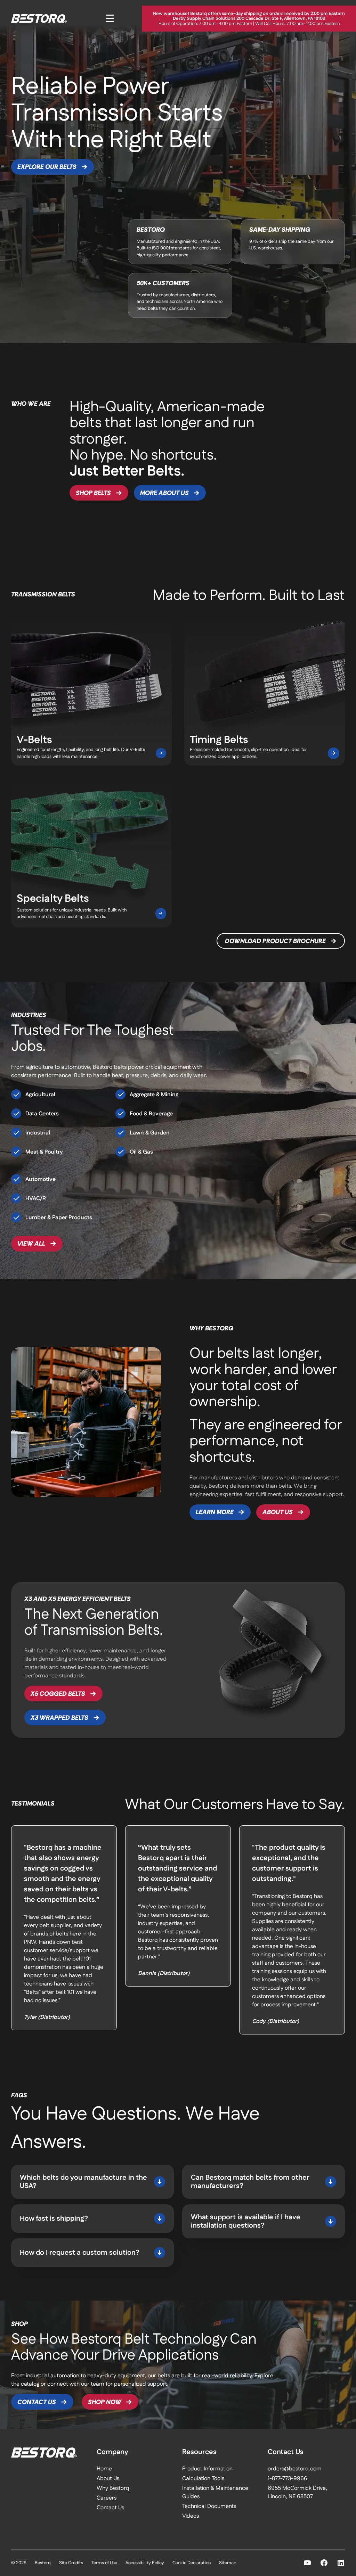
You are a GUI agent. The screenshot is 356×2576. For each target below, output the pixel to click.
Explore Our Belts (47, 167)
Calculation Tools (203, 2479)
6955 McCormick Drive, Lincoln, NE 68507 (297, 2492)
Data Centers (42, 1114)
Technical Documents (209, 2506)
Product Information (207, 2469)
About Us (278, 1512)
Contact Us (37, 2402)
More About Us (164, 493)
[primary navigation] (110, 18)
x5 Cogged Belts (58, 1694)
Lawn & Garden (150, 1133)
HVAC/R (36, 1199)
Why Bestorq (113, 2488)
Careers (107, 2498)
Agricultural (40, 1095)
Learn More (215, 1512)
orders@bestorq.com (295, 2469)
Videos (191, 2516)
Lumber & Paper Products (59, 1218)
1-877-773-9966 (288, 2479)
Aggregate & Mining (154, 1095)
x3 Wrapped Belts (59, 1718)
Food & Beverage (151, 1114)
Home (104, 2469)
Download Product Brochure (275, 941)
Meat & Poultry (44, 1152)
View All (31, 1244)
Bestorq (43, 2563)
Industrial (38, 1133)
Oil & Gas (141, 1152)
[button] (92, 2182)
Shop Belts (93, 493)
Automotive (41, 1179)
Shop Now (105, 2402)
